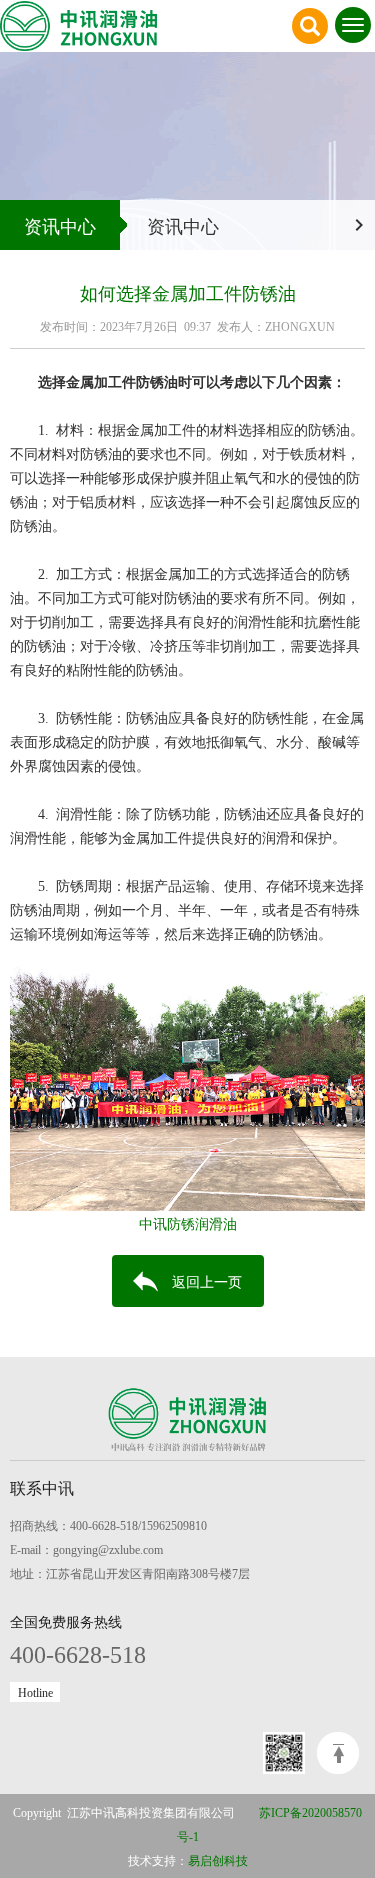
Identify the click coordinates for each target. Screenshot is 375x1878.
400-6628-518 (78, 1652)
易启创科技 (218, 1860)
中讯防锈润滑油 (188, 1223)
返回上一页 (207, 1281)
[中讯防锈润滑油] (187, 1079)
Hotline (35, 1692)
